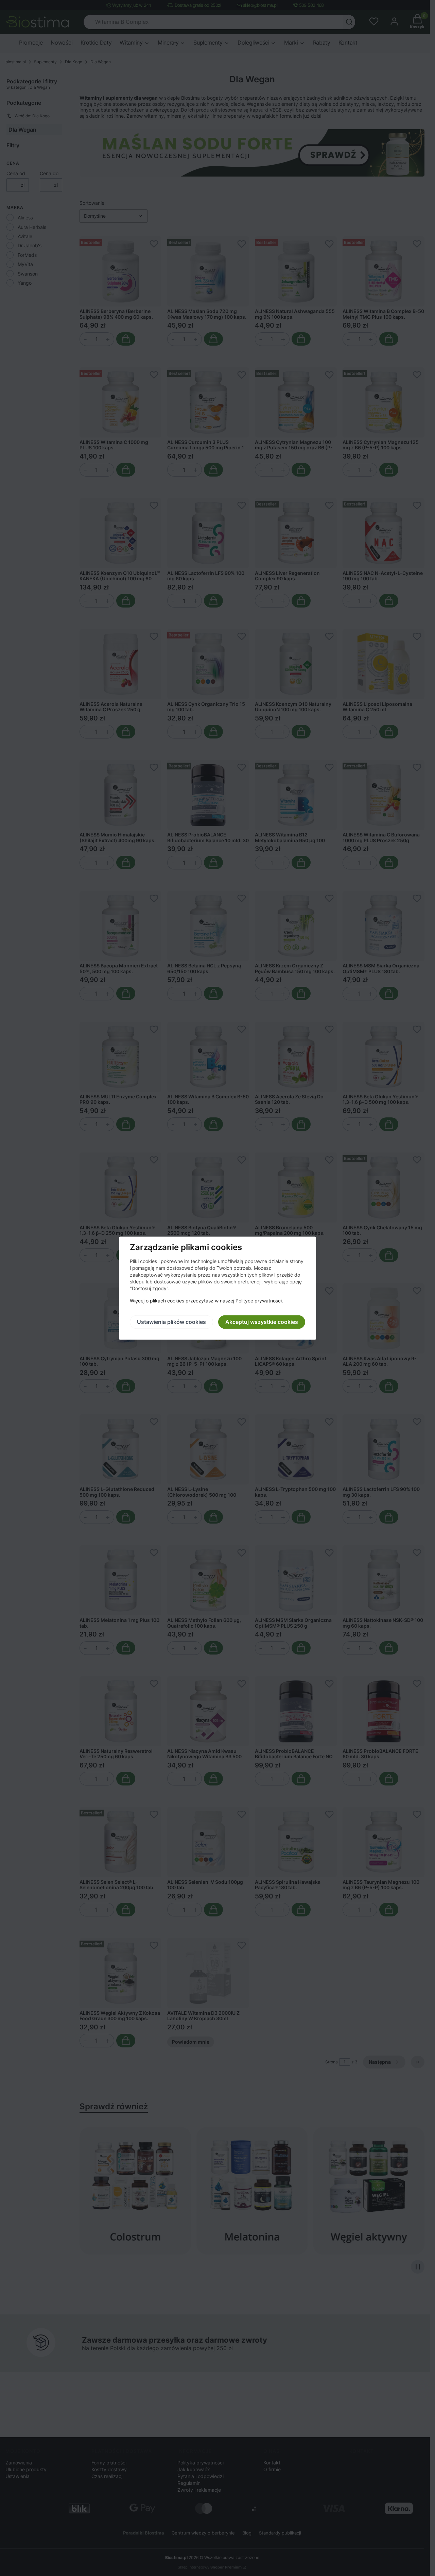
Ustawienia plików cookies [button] (171, 1322)
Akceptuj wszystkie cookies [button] (262, 1322)
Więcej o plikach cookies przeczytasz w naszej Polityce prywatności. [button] (206, 1301)
